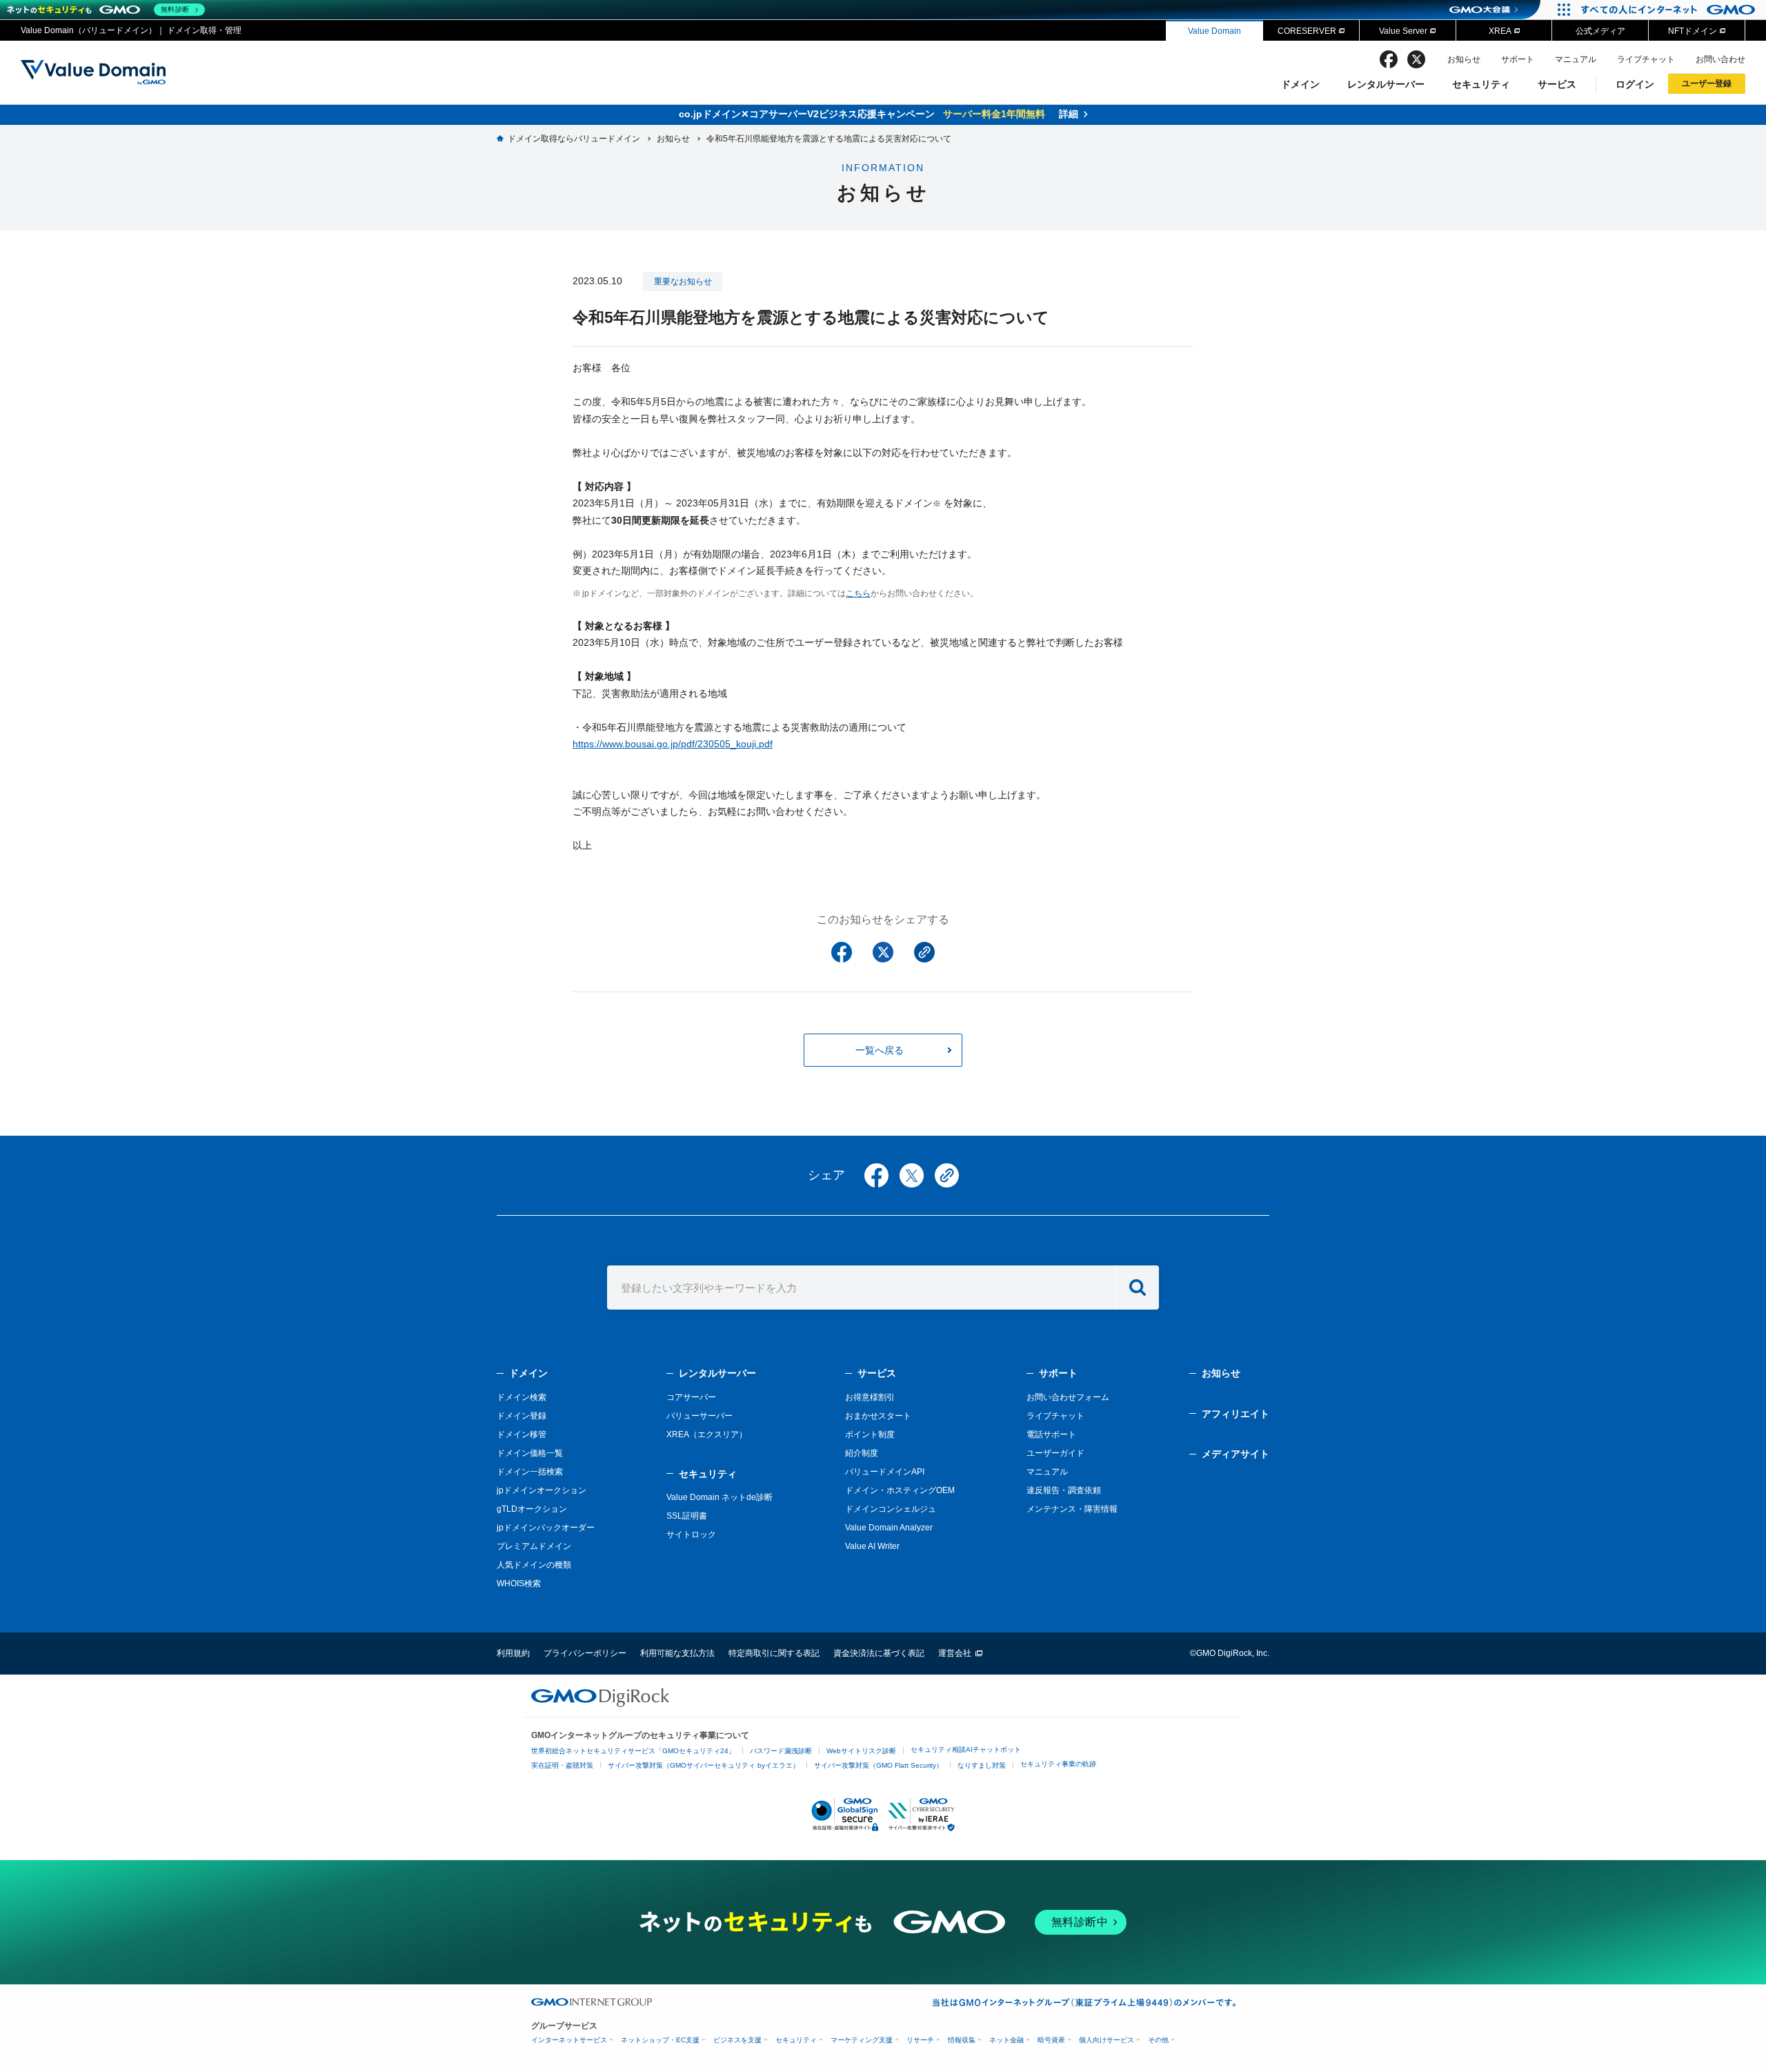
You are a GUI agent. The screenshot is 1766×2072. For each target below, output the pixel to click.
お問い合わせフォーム (1068, 1397)
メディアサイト (1236, 1454)
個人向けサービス (1107, 2040)
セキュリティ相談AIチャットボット (966, 1749)
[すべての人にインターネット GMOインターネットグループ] (1670, 10)
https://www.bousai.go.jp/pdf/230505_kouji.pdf (673, 744)
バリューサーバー (700, 1416)
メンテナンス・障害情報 (1072, 1509)
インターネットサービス (569, 2040)
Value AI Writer (872, 1546)
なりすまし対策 (982, 1765)
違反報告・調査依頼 (1064, 1490)
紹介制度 (862, 1453)
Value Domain (1214, 31)
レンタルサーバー (1386, 84)
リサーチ (920, 2040)
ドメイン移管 (522, 1434)
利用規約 (513, 1653)
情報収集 (962, 2040)
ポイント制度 (870, 1434)
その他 (1158, 2040)
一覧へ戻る (880, 1050)
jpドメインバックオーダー (546, 1528)
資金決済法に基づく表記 (879, 1653)
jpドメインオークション (542, 1490)
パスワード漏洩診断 (781, 1751)
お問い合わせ (1720, 59)
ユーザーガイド (1055, 1453)
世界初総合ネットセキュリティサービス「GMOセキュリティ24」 (633, 1751)
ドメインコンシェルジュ (891, 1509)
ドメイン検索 (522, 1397)
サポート (1518, 59)
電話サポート (1051, 1434)
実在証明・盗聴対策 (562, 1765)
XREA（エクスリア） (707, 1434)
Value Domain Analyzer (889, 1528)
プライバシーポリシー (585, 1653)
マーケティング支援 (862, 2040)
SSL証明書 (687, 1516)
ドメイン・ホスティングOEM (900, 1490)
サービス (1557, 84)
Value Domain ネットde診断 (720, 1497)
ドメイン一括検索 (530, 1472)
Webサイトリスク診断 (861, 1751)
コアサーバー (691, 1397)
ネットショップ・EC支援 (660, 2040)
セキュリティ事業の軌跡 (1058, 1764)
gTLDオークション (532, 1509)
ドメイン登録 (522, 1416)
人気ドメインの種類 (534, 1565)
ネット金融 (1006, 2040)
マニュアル (1576, 59)
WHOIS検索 (519, 1583)
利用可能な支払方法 (677, 1653)
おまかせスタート (878, 1416)
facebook (1389, 59)
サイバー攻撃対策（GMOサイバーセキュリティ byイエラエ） (704, 1765)
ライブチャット (1646, 59)
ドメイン (1300, 84)
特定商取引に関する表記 (774, 1653)
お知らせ (1464, 59)
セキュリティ (1481, 84)
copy (947, 1175)
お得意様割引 (870, 1397)
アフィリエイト (1236, 1414)
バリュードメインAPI (885, 1472)
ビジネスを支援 (737, 2040)
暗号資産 (1051, 2040)
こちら (858, 593)
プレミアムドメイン (534, 1546)
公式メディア (1600, 31)
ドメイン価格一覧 (530, 1453)
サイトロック (691, 1535)
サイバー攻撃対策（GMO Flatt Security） (879, 1765)
